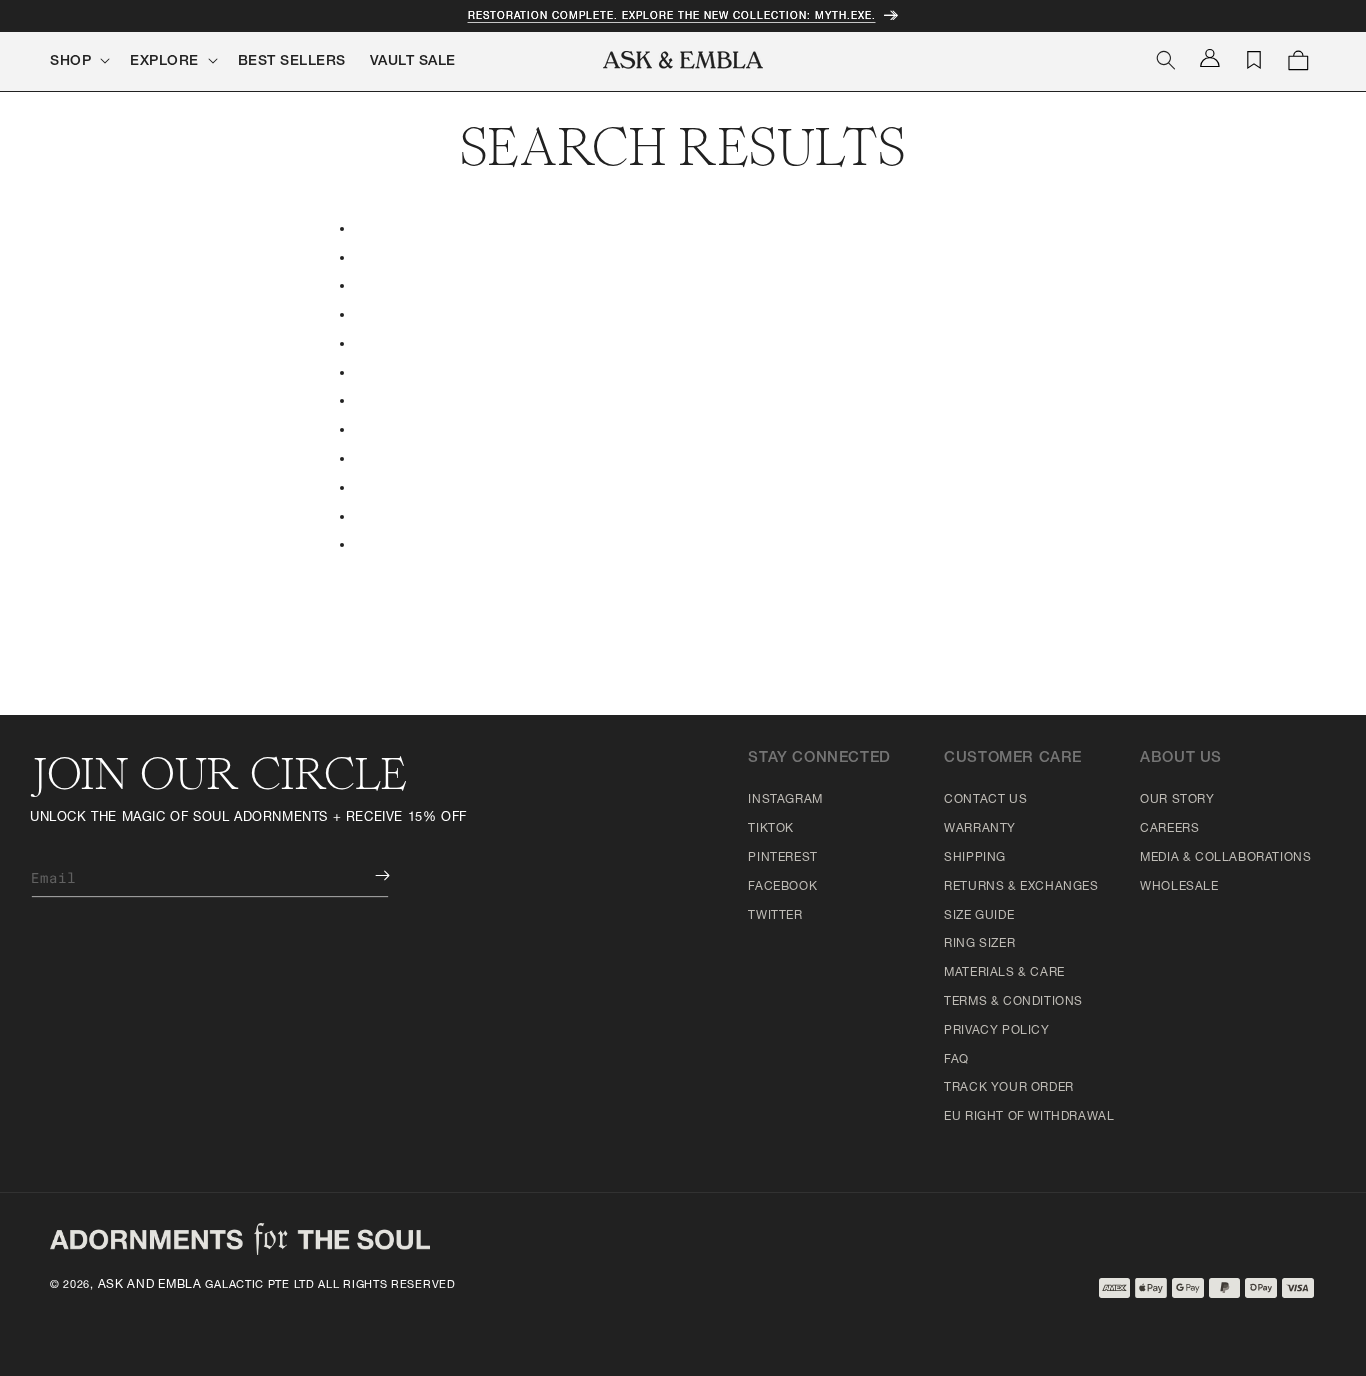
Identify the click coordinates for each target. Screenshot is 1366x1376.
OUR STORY (1177, 800)
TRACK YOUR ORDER (1009, 1088)
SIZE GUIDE (979, 916)
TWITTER (775, 916)
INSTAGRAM (785, 800)
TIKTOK (771, 829)
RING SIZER (979, 944)
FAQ (956, 1060)
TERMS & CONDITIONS (1013, 1002)
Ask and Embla (150, 1285)
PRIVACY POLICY (996, 1031)
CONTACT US (985, 800)
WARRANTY (980, 829)
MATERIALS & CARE (1004, 973)
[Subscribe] (368, 875)
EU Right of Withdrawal (1029, 1117)
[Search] (1166, 60)
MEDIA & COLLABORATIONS (1225, 858)
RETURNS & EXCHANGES (1021, 887)
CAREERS (1169, 829)
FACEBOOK (782, 887)
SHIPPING (975, 858)
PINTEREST (782, 858)
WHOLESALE (1179, 887)
